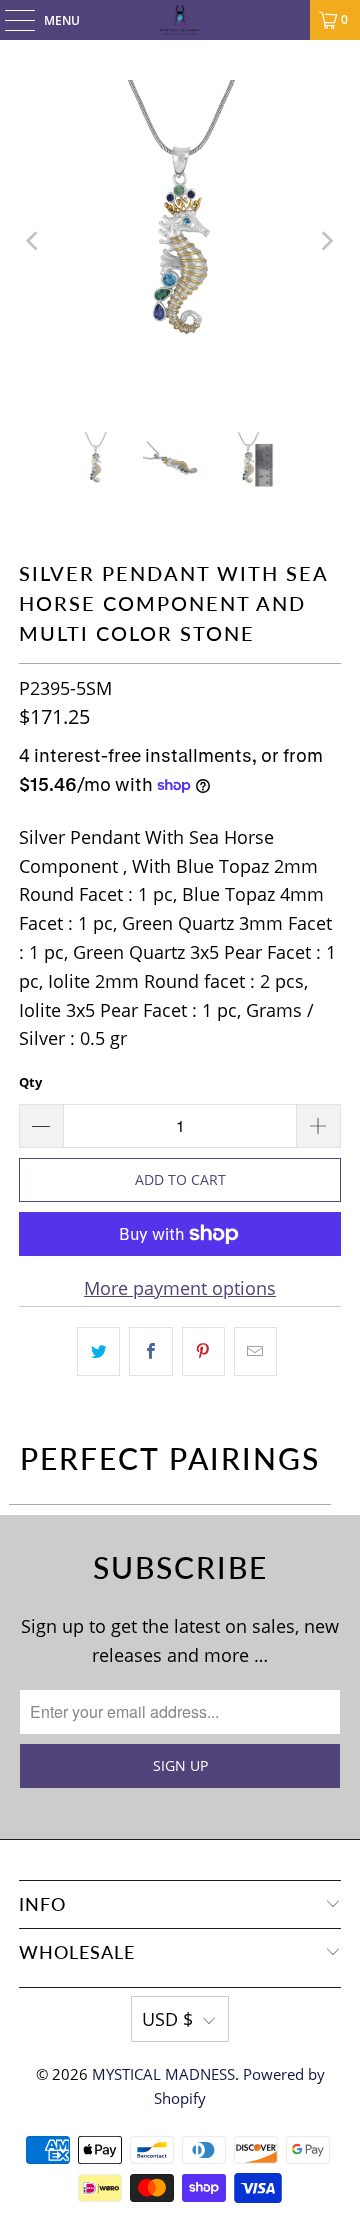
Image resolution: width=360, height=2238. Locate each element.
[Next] (326, 241)
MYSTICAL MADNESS (163, 2074)
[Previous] (34, 241)
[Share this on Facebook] (150, 1351)
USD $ (167, 2019)
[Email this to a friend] (255, 1351)
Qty (30, 1082)
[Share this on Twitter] (98, 1351)
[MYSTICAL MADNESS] (180, 20)
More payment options (180, 1288)
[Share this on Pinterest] (203, 1351)
